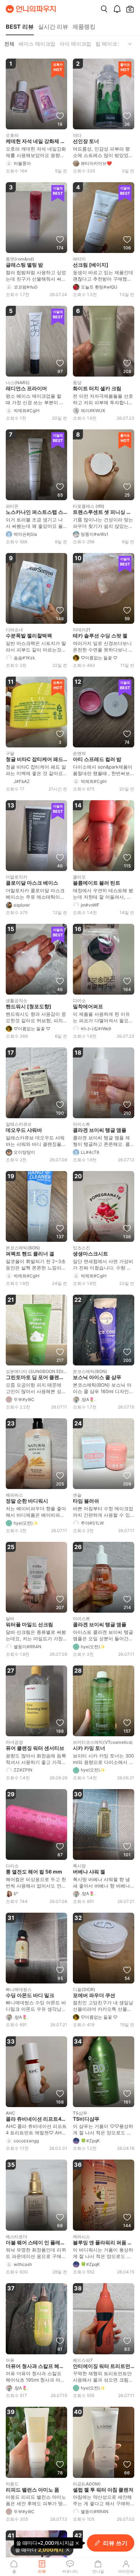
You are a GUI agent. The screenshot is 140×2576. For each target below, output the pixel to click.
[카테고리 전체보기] (130, 44)
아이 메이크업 (75, 44)
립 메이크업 (109, 44)
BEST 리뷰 (20, 27)
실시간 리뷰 (53, 27)
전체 (9, 44)
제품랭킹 (84, 27)
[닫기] (68, 2550)
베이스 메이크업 (37, 44)
